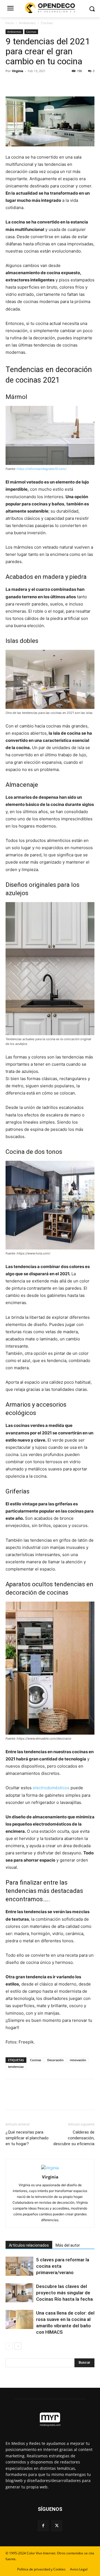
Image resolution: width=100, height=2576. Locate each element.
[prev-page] (9, 2346)
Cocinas (47, 23)
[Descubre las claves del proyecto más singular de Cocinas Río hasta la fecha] (19, 2293)
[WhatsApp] (49, 83)
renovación (78, 2060)
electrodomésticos (51, 1788)
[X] (24, 83)
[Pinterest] (37, 83)
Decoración (55, 2060)
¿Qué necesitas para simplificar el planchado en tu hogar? (27, 2138)
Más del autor (68, 2245)
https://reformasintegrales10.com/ (42, 469)
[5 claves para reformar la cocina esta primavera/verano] (19, 2266)
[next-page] (18, 2346)
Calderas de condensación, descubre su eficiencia (74, 2138)
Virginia (18, 71)
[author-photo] (50, 2168)
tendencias (16, 2067)
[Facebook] (11, 83)
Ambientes (27, 23)
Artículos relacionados (29, 2245)
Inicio (10, 23)
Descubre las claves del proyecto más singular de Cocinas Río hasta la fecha (64, 2293)
